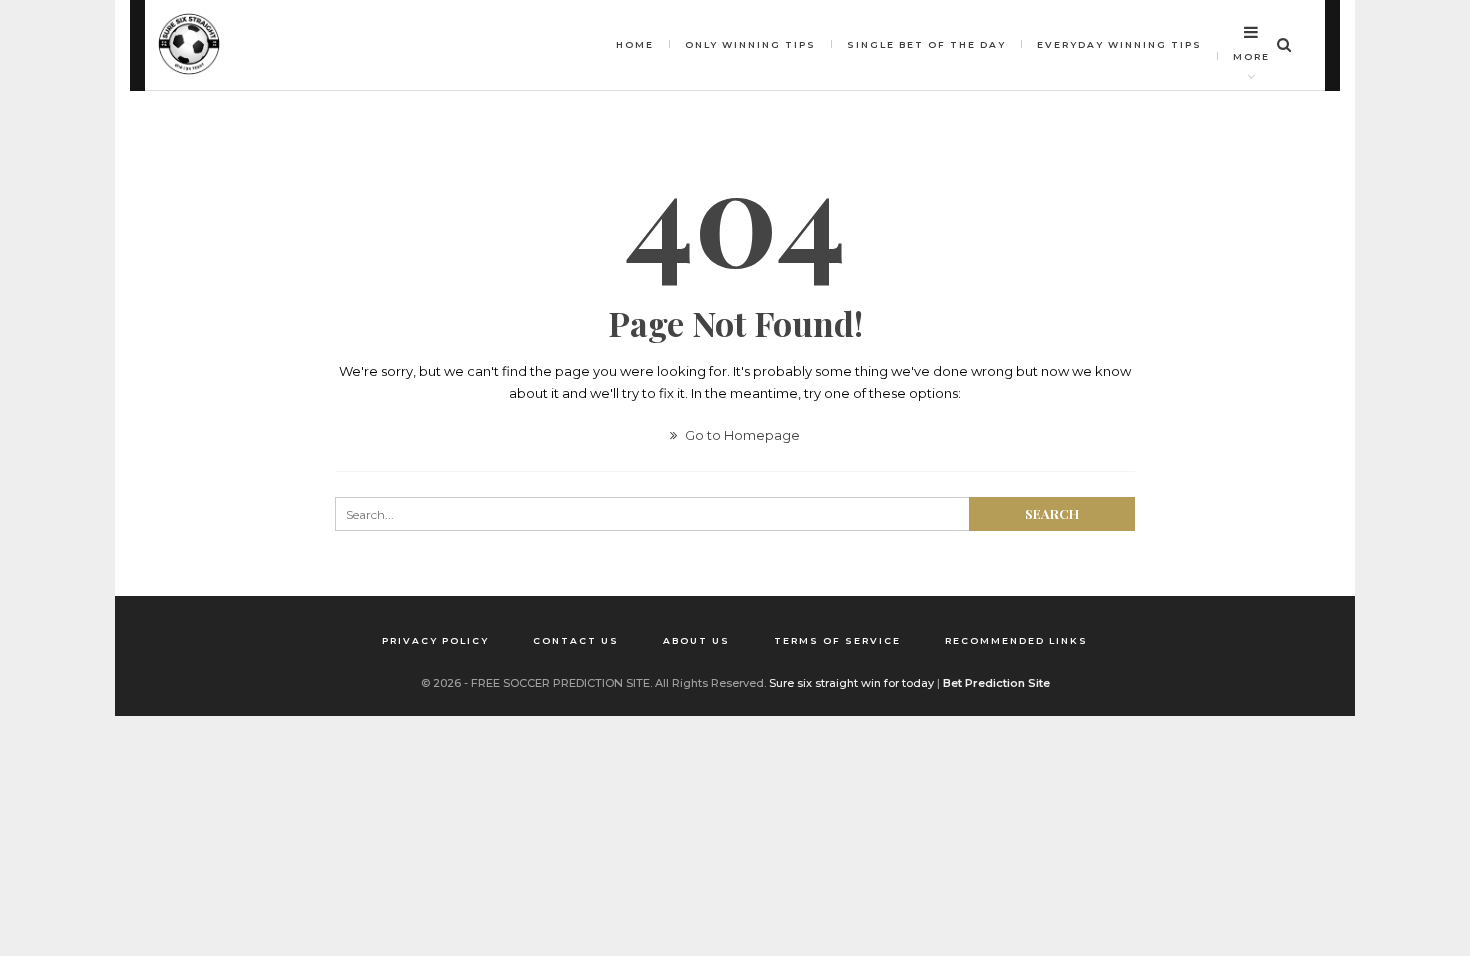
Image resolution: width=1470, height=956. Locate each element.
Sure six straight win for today (851, 683)
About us (696, 640)
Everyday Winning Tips (1119, 44)
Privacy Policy (435, 640)
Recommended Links (1016, 640)
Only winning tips (750, 44)
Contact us (576, 640)
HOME (635, 44)
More (1251, 56)
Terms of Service (837, 640)
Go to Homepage (741, 435)
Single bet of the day (926, 44)
